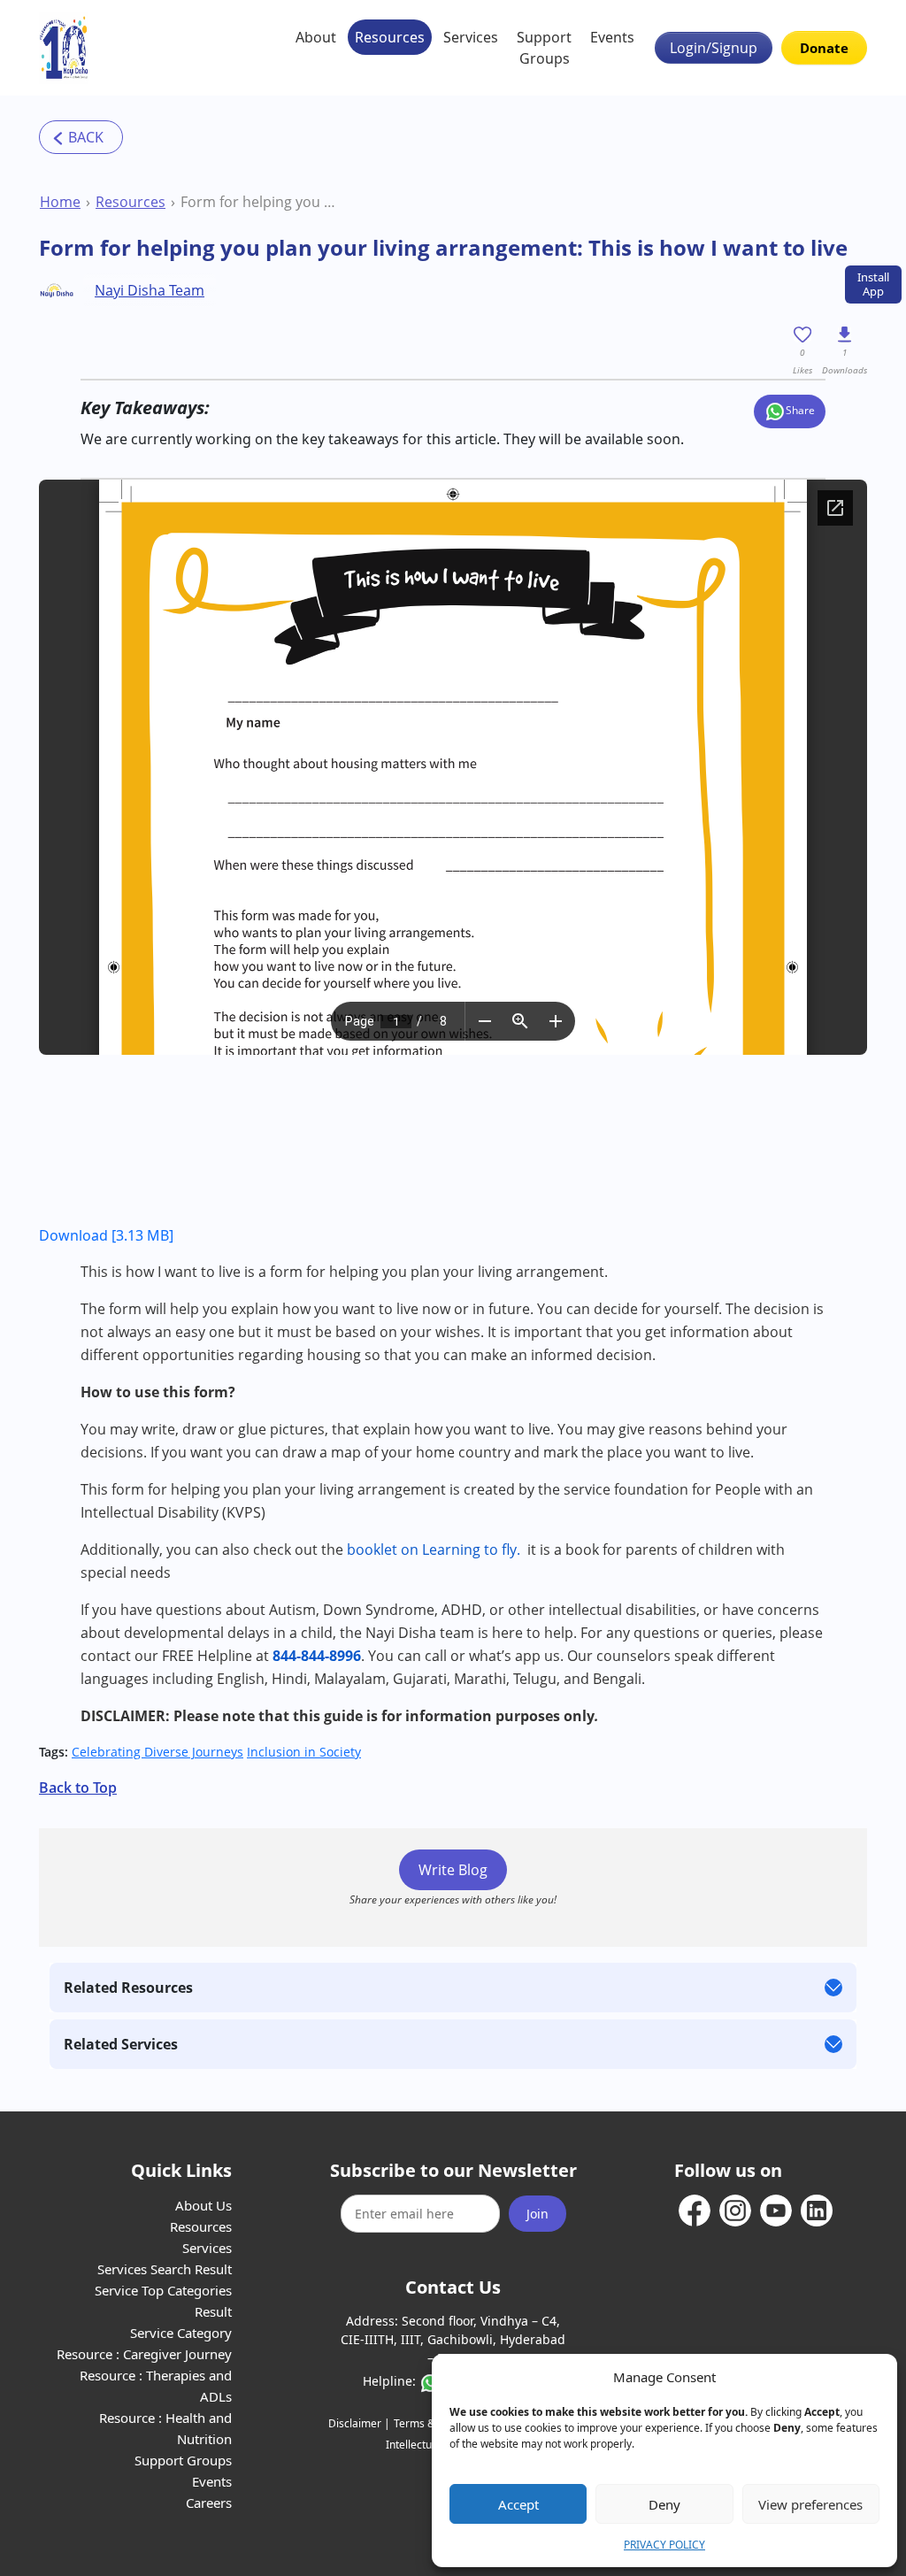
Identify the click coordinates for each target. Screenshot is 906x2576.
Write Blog (453, 1870)
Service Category (181, 2333)
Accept (518, 2504)
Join (537, 2214)
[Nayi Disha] (64, 48)
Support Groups (544, 48)
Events (612, 37)
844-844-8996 (317, 1656)
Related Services (121, 2044)
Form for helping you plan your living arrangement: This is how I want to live (258, 202)
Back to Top (78, 1788)
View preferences (810, 2504)
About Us (203, 2205)
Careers (209, 2503)
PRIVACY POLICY (664, 2545)
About (316, 37)
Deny (664, 2504)
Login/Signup (714, 48)
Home (60, 202)
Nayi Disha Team (150, 290)
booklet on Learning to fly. (434, 1549)
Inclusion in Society (304, 1752)
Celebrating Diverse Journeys (157, 1752)
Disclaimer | (359, 2423)
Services (471, 37)
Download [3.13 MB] (106, 1235)
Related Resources (128, 1988)
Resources (390, 37)
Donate (824, 48)
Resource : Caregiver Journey (144, 2354)
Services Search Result (165, 2269)
